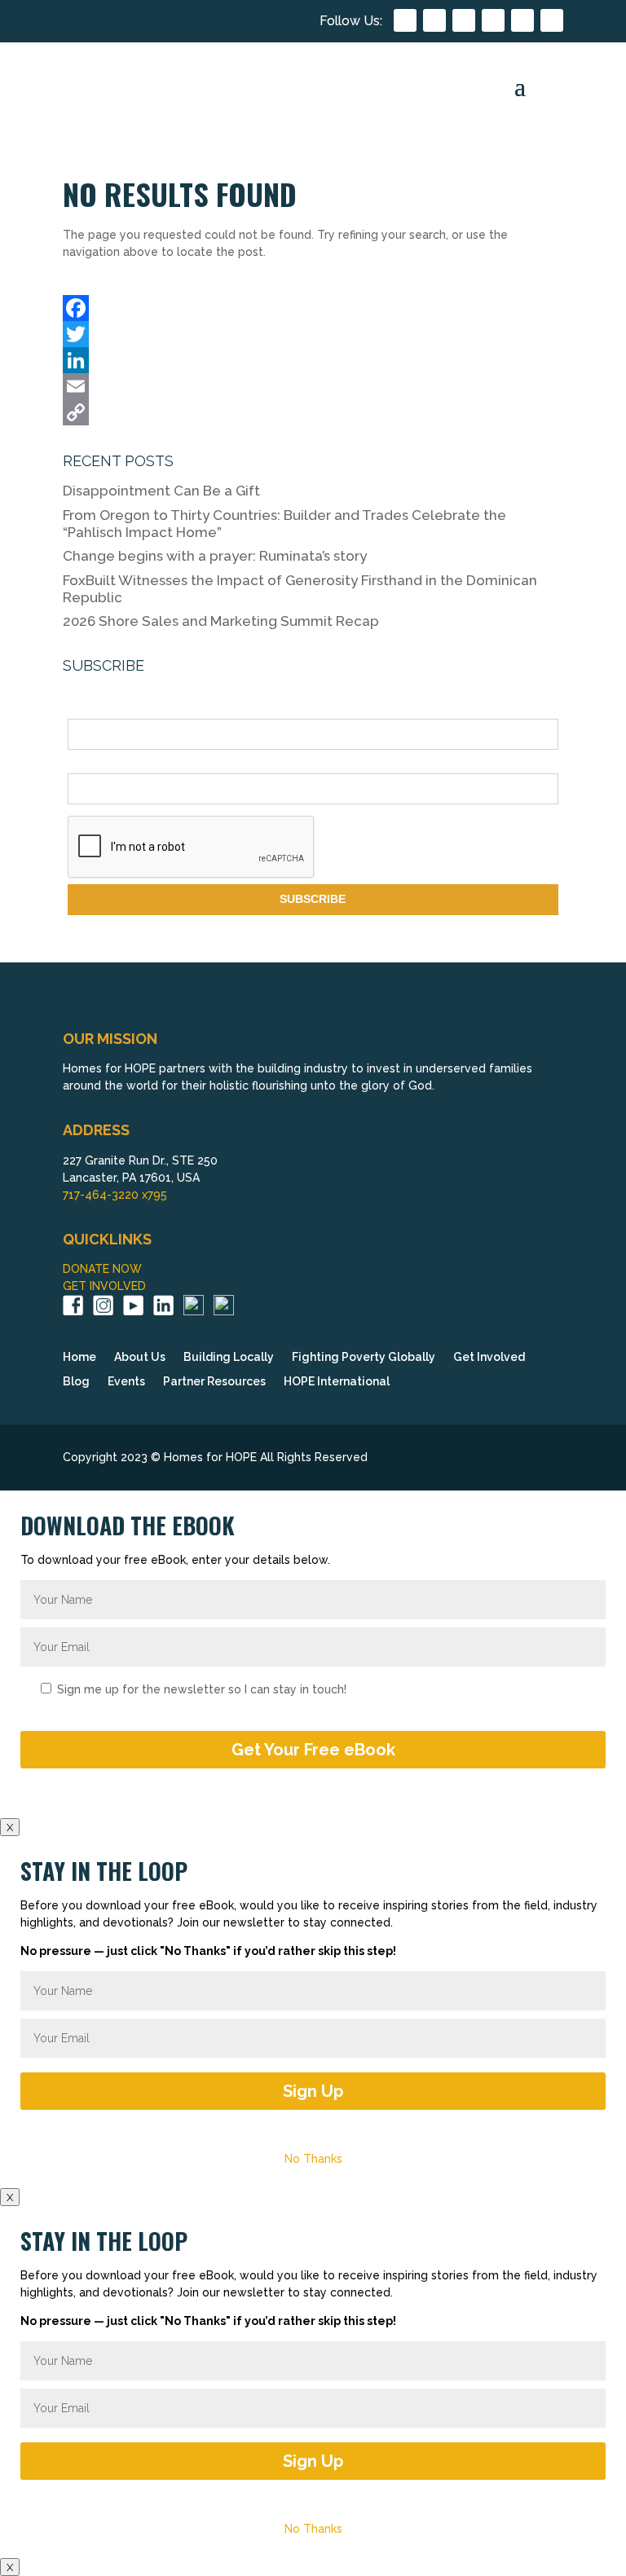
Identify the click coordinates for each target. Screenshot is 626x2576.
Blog (76, 1382)
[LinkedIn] (313, 360)
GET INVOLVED (104, 1286)
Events (126, 1382)
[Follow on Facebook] (405, 20)
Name (83, 710)
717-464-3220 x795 (115, 1195)
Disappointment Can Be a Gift (161, 491)
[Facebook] (313, 308)
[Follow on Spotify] (552, 20)
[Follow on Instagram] (434, 20)
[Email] (313, 386)
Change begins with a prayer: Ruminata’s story (215, 556)
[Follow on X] (522, 20)
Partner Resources (214, 1382)
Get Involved (489, 1357)
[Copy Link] (313, 412)
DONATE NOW (102, 1269)
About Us (140, 1357)
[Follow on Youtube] (464, 20)
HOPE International (337, 1382)
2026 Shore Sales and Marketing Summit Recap (221, 621)
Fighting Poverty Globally (364, 1357)
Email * (86, 764)
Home (79, 1357)
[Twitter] (313, 334)
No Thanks (313, 2159)
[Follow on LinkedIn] (493, 20)
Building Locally (229, 1357)
